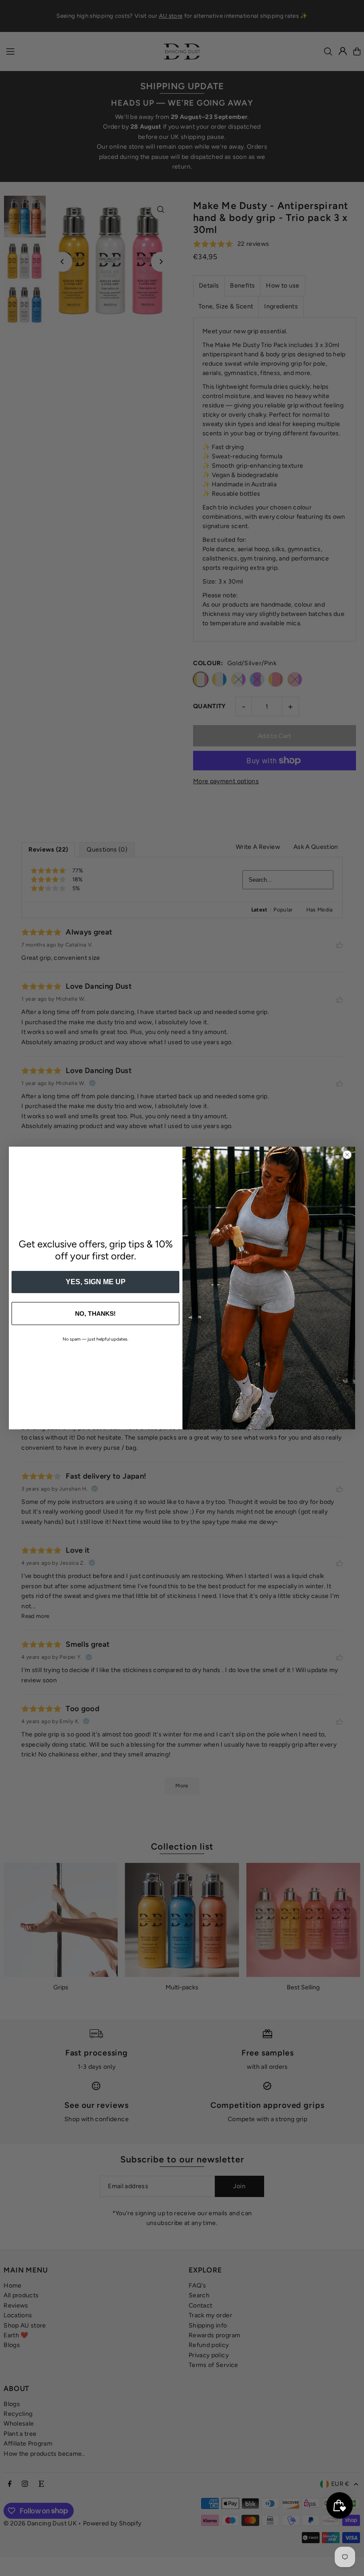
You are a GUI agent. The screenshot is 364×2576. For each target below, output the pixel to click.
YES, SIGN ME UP (96, 1282)
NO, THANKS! (95, 1314)
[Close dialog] (347, 1155)
